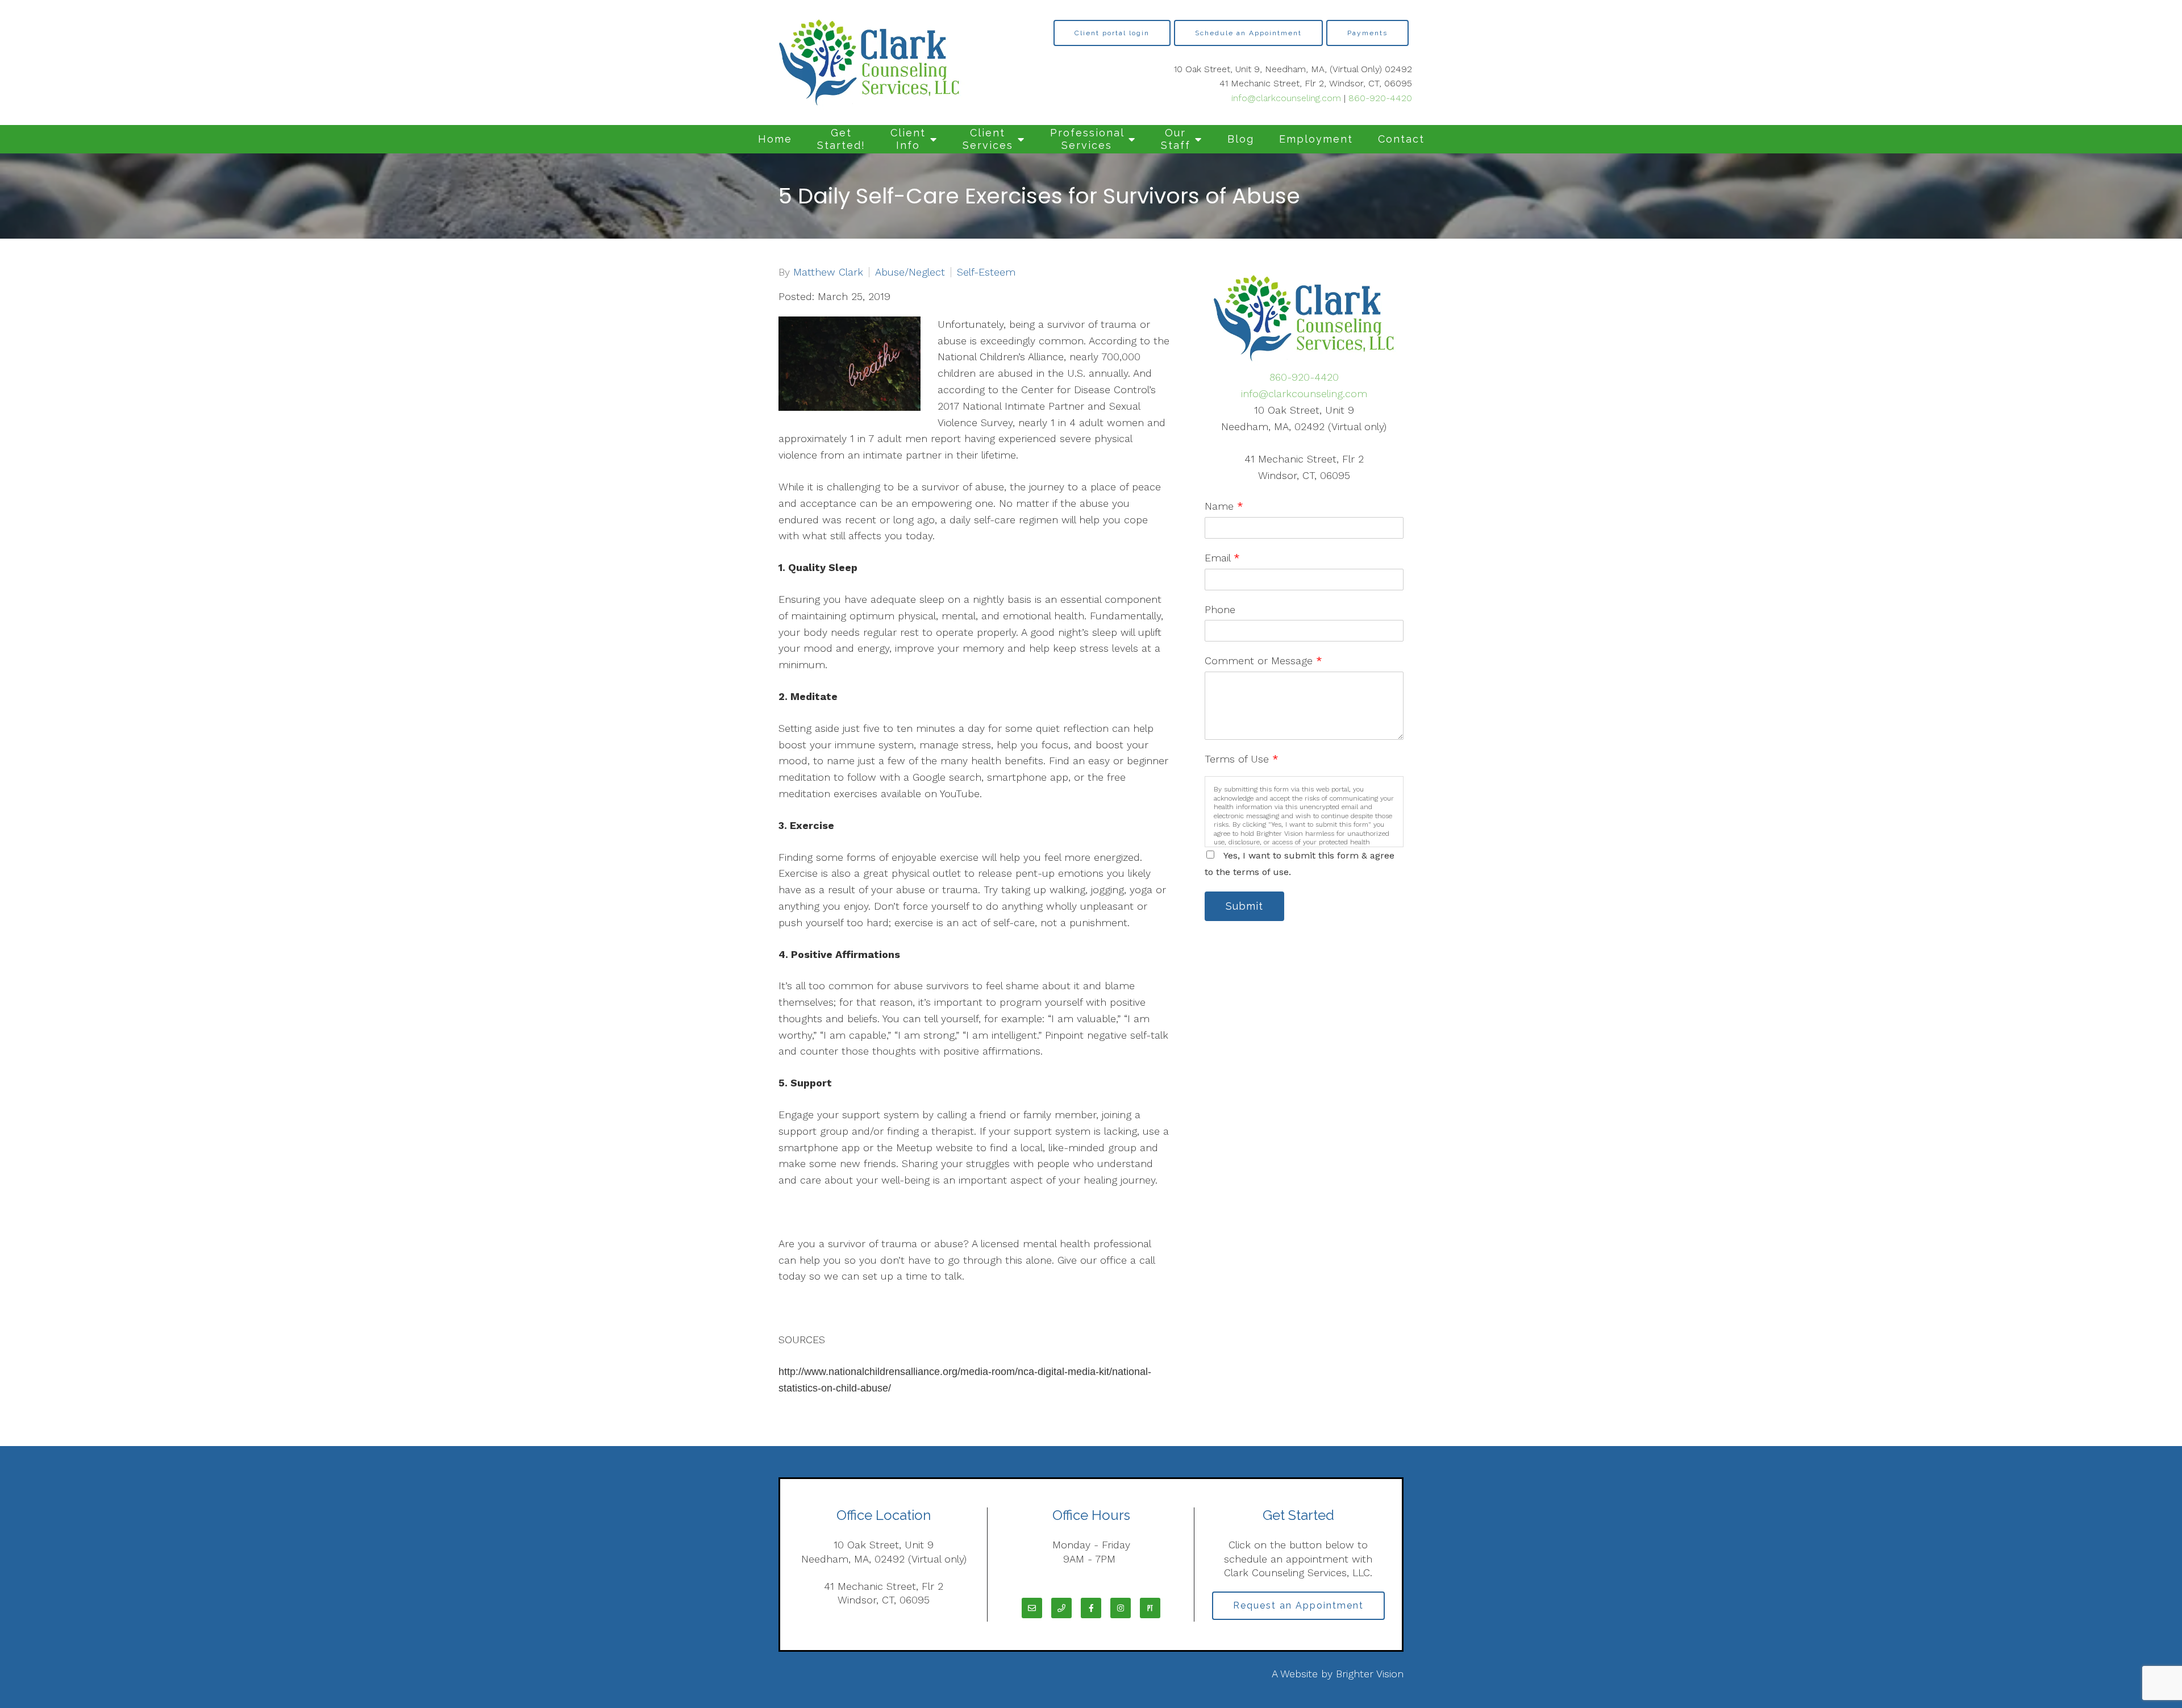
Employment (1316, 139)
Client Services (988, 139)
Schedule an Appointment (1248, 33)
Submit (1244, 906)
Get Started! (841, 139)
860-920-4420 (1380, 98)
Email (1222, 558)
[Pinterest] (1150, 1608)
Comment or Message (1263, 661)
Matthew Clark (828, 272)
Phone (1220, 609)
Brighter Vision (1370, 1674)
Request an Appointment (1298, 1605)
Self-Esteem (986, 272)
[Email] (1032, 1608)
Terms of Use (1242, 759)
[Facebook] (1091, 1608)
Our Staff (1176, 139)
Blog (1241, 139)
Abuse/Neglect (910, 272)
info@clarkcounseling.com (1286, 98)
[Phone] (1061, 1608)
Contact (1401, 139)
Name (1224, 506)
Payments (1367, 33)
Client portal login (1112, 33)
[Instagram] (1121, 1608)
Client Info (908, 139)
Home (775, 139)
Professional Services (1087, 139)
